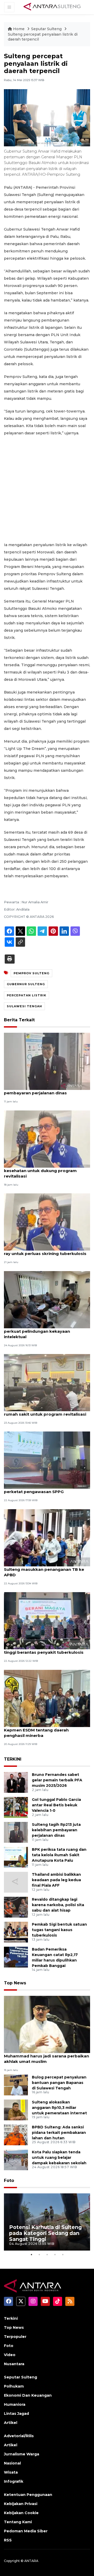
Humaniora (15, 2404)
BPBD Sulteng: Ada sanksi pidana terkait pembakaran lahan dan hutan (59, 2133)
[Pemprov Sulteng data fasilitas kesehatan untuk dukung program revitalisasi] (47, 1139)
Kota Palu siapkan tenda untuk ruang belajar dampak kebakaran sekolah (59, 2157)
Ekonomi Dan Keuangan (28, 2395)
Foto (9, 2181)
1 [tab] (31, 2254)
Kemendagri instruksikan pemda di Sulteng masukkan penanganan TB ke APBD (44, 1569)
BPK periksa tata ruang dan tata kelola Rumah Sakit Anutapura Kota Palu (59, 1855)
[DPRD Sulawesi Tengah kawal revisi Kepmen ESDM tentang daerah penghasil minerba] (47, 1698)
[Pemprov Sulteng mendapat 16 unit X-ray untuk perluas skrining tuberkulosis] (47, 1222)
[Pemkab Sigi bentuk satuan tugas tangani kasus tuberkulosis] (16, 1932)
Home (19, 29)
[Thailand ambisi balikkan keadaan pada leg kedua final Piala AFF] (16, 1882)
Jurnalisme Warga (22, 2454)
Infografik (14, 2481)
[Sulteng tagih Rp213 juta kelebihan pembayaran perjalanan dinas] (47, 1061)
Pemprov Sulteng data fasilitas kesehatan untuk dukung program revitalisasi (40, 1171)
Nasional (12, 2463)
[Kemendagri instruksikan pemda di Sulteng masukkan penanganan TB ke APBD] (47, 1537)
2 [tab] (39, 2254)
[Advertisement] (47, 489)
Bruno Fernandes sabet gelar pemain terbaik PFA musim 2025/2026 (57, 1780)
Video (10, 2355)
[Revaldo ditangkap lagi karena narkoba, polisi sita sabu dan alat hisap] (16, 1907)
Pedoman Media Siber (26, 2531)
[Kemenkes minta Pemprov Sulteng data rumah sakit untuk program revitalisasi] (47, 1382)
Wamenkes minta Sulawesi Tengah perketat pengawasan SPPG (41, 1489)
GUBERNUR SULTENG (26, 984)
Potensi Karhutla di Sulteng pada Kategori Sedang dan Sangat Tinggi (45, 2233)
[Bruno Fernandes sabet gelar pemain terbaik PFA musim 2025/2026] (16, 1782)
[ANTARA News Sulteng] (52, 7)
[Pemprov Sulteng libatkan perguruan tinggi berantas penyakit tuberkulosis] (47, 1620)
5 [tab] (63, 2254)
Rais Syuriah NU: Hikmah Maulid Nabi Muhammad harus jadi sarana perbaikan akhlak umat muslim (46, 2056)
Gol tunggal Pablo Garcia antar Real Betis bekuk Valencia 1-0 (56, 1805)
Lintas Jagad (16, 2414)
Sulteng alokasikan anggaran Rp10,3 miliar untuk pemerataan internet (59, 2108)
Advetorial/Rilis (19, 2436)
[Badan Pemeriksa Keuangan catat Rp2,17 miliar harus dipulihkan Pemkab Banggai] (16, 1957)
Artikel (11, 2423)
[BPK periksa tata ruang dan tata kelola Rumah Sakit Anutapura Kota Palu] (16, 1857)
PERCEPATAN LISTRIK (27, 995)
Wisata (11, 2472)
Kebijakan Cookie (21, 2513)
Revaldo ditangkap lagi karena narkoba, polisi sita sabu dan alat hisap (58, 1905)
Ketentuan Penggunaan (28, 2495)
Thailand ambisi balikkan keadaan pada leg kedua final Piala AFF (56, 1880)
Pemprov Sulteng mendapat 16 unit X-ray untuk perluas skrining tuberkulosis (45, 1251)
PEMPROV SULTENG (31, 973)
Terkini (11, 2318)
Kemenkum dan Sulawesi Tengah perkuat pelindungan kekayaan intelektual (39, 1331)
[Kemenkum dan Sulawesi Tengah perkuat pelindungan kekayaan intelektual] (47, 1299)
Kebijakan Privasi (21, 2504)
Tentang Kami (18, 2522)
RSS (8, 2540)
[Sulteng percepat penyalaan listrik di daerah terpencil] (47, 2024)
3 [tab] (47, 2254)
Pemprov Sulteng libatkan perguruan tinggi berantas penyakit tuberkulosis (44, 1650)
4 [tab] (55, 2254)
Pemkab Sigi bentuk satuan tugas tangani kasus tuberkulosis (59, 1930)
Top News (15, 1983)
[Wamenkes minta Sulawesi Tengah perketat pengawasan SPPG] (47, 1460)
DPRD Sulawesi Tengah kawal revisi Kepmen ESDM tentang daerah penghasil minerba (41, 1730)
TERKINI (13, 1759)
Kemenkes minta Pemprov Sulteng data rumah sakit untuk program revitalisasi (46, 1411)
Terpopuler (15, 2337)
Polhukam (14, 2386)
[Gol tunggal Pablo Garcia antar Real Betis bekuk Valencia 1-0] (16, 1807)
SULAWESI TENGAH (24, 1006)
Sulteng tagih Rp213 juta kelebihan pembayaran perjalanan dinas (40, 1090)
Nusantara (14, 2364)
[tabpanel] (47, 2222)
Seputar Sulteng (47, 29)
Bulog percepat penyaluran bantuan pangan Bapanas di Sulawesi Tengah (59, 2083)
